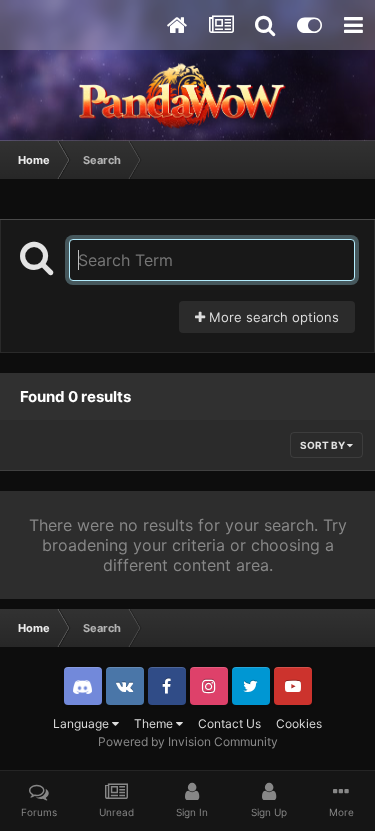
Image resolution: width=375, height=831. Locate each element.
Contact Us (229, 723)
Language (82, 723)
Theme (155, 723)
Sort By (323, 445)
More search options (272, 317)
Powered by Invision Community (188, 741)
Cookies (299, 723)
